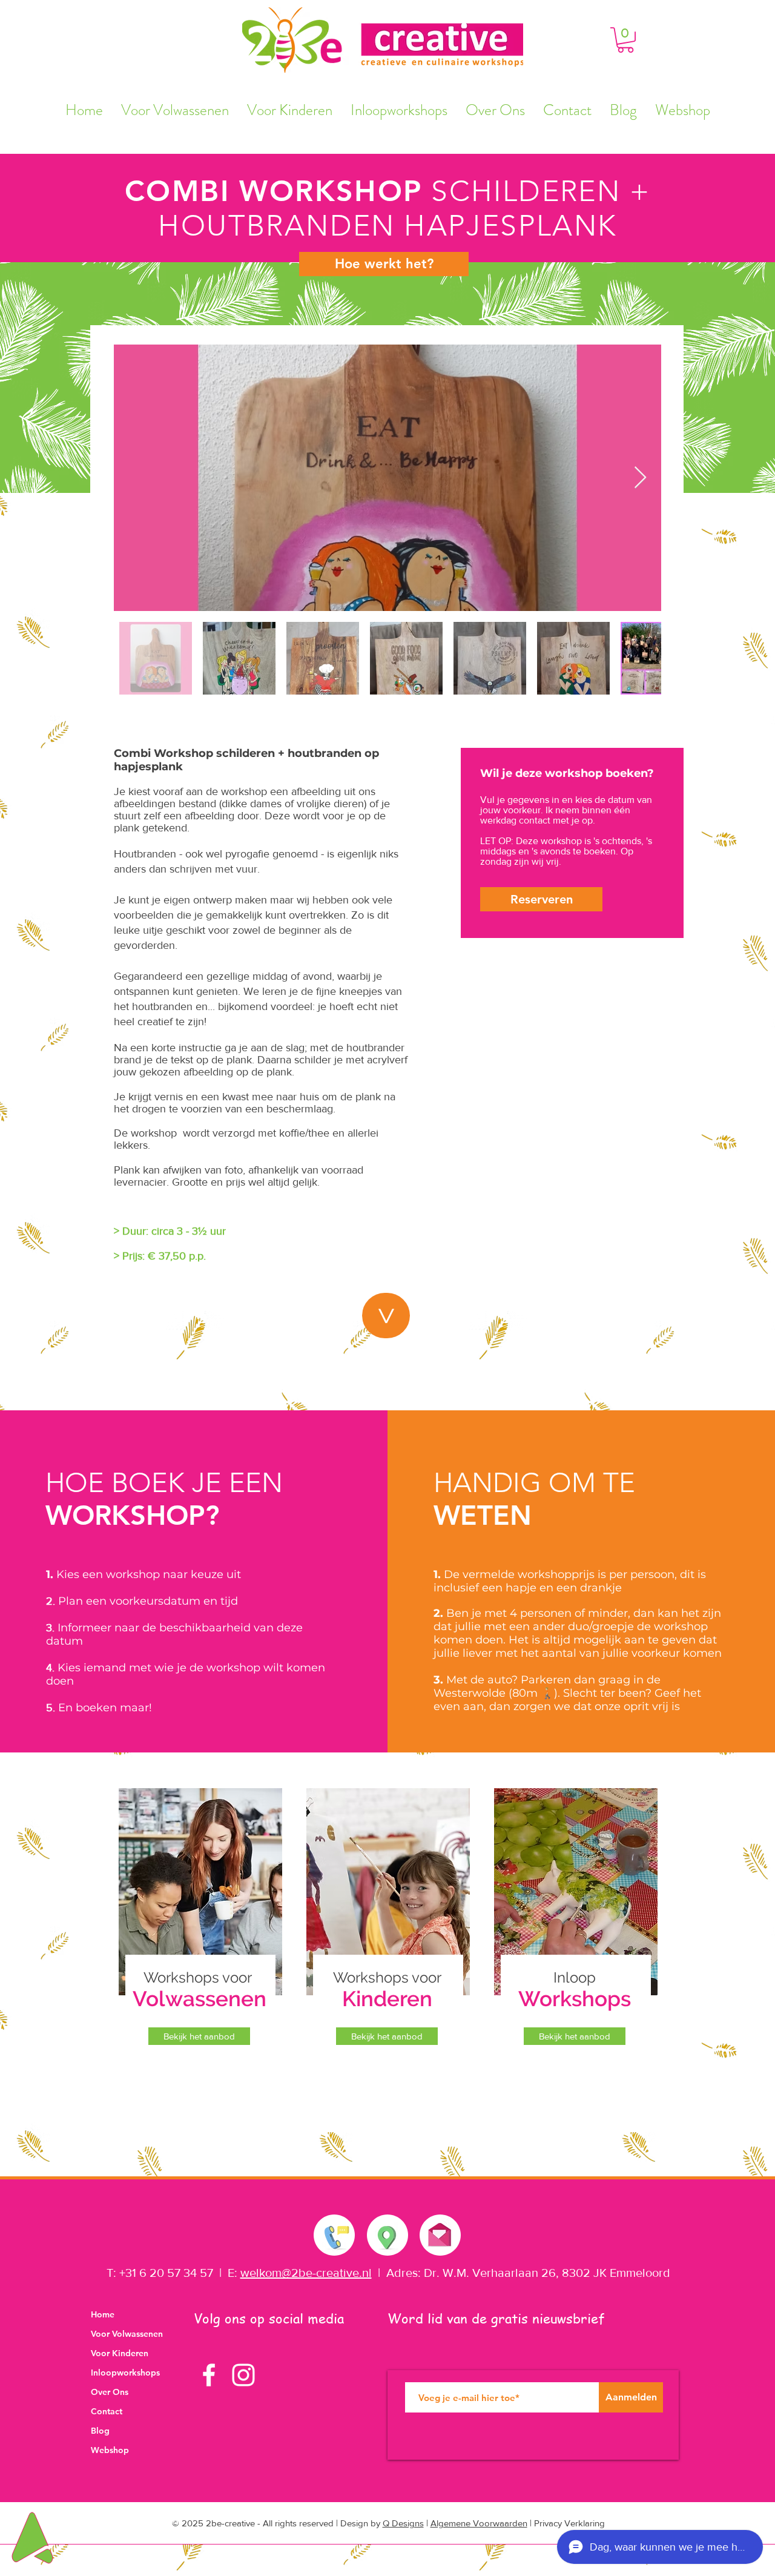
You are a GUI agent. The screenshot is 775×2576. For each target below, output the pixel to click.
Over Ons (110, 2392)
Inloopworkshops (125, 2373)
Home (103, 2314)
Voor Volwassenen (127, 2334)
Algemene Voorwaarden (479, 2523)
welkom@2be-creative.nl (306, 2273)
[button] (625, 40)
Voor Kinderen (120, 2353)
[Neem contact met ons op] (335, 2235)
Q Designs (403, 2523)
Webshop (110, 2450)
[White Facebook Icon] (209, 2375)
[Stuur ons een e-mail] (440, 2232)
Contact (107, 2411)
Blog (100, 2431)
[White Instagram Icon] (243, 2375)
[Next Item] (640, 478)
